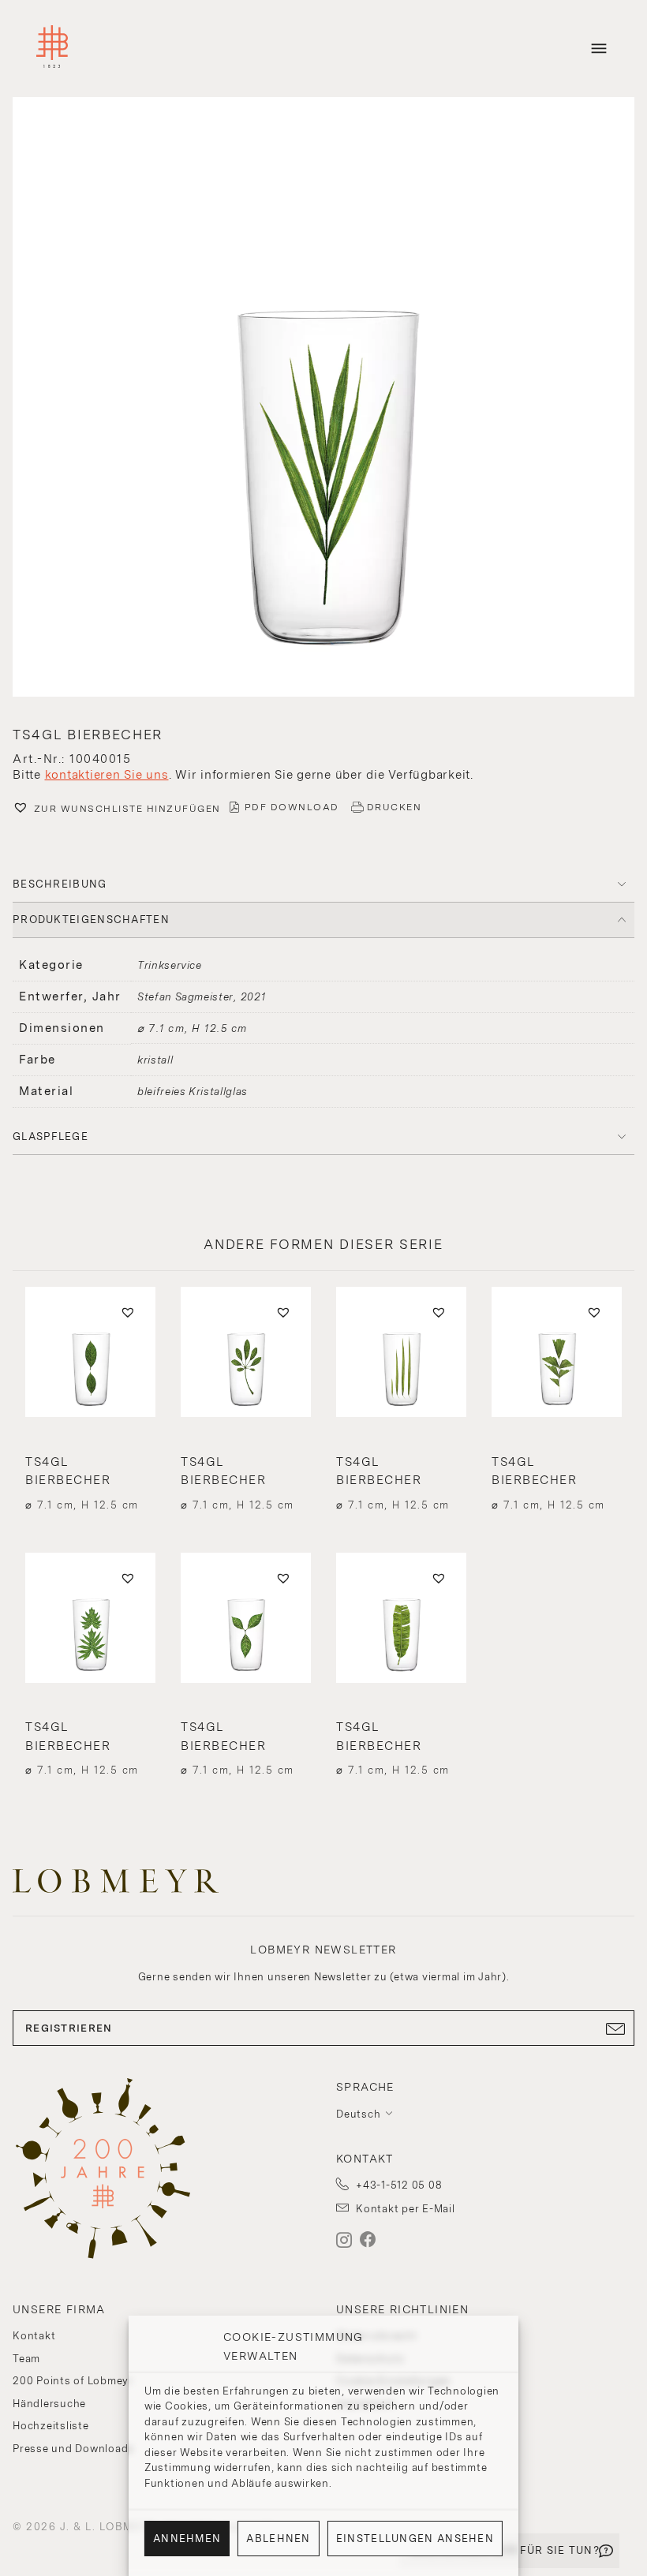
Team (26, 2359)
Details (90, 1474)
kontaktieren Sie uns (107, 775)
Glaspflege (50, 1137)
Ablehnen (278, 2539)
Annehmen (187, 2539)
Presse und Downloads (73, 2449)
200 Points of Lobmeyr (73, 2381)
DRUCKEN (395, 807)
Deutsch (358, 2114)
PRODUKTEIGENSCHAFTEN (91, 920)
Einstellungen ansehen (415, 2539)
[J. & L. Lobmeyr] (52, 49)
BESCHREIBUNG (60, 884)
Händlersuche (49, 2404)
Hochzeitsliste (51, 2426)
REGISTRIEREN (69, 2028)
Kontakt (34, 2336)
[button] (323, 399)
